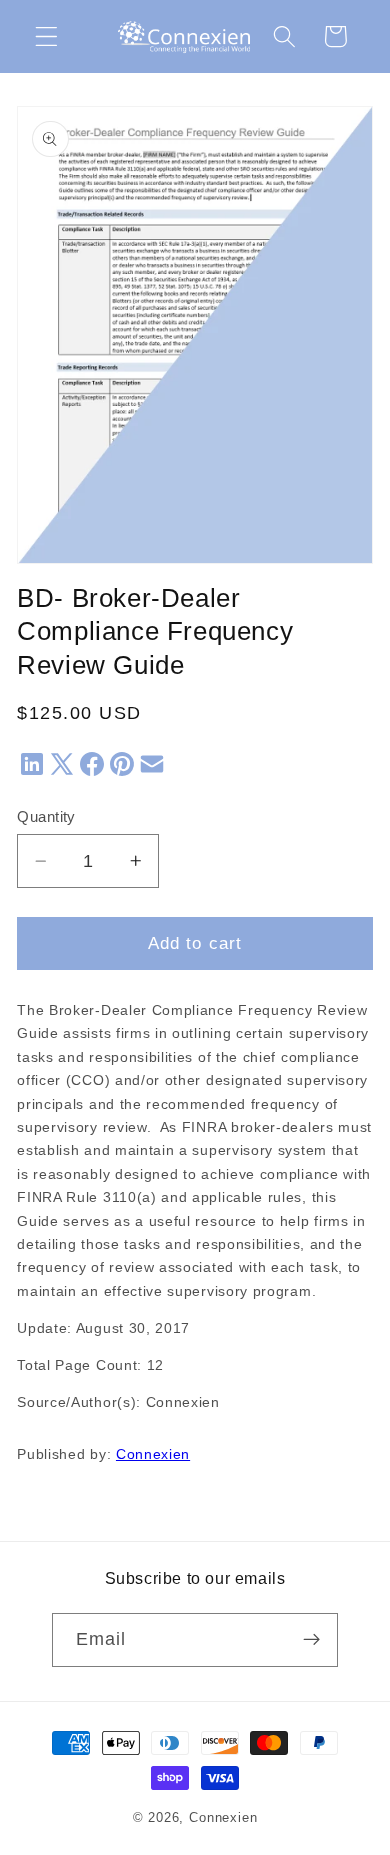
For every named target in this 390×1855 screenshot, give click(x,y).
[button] (46, 36)
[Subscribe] (312, 1640)
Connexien (153, 1454)
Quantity (46, 816)
